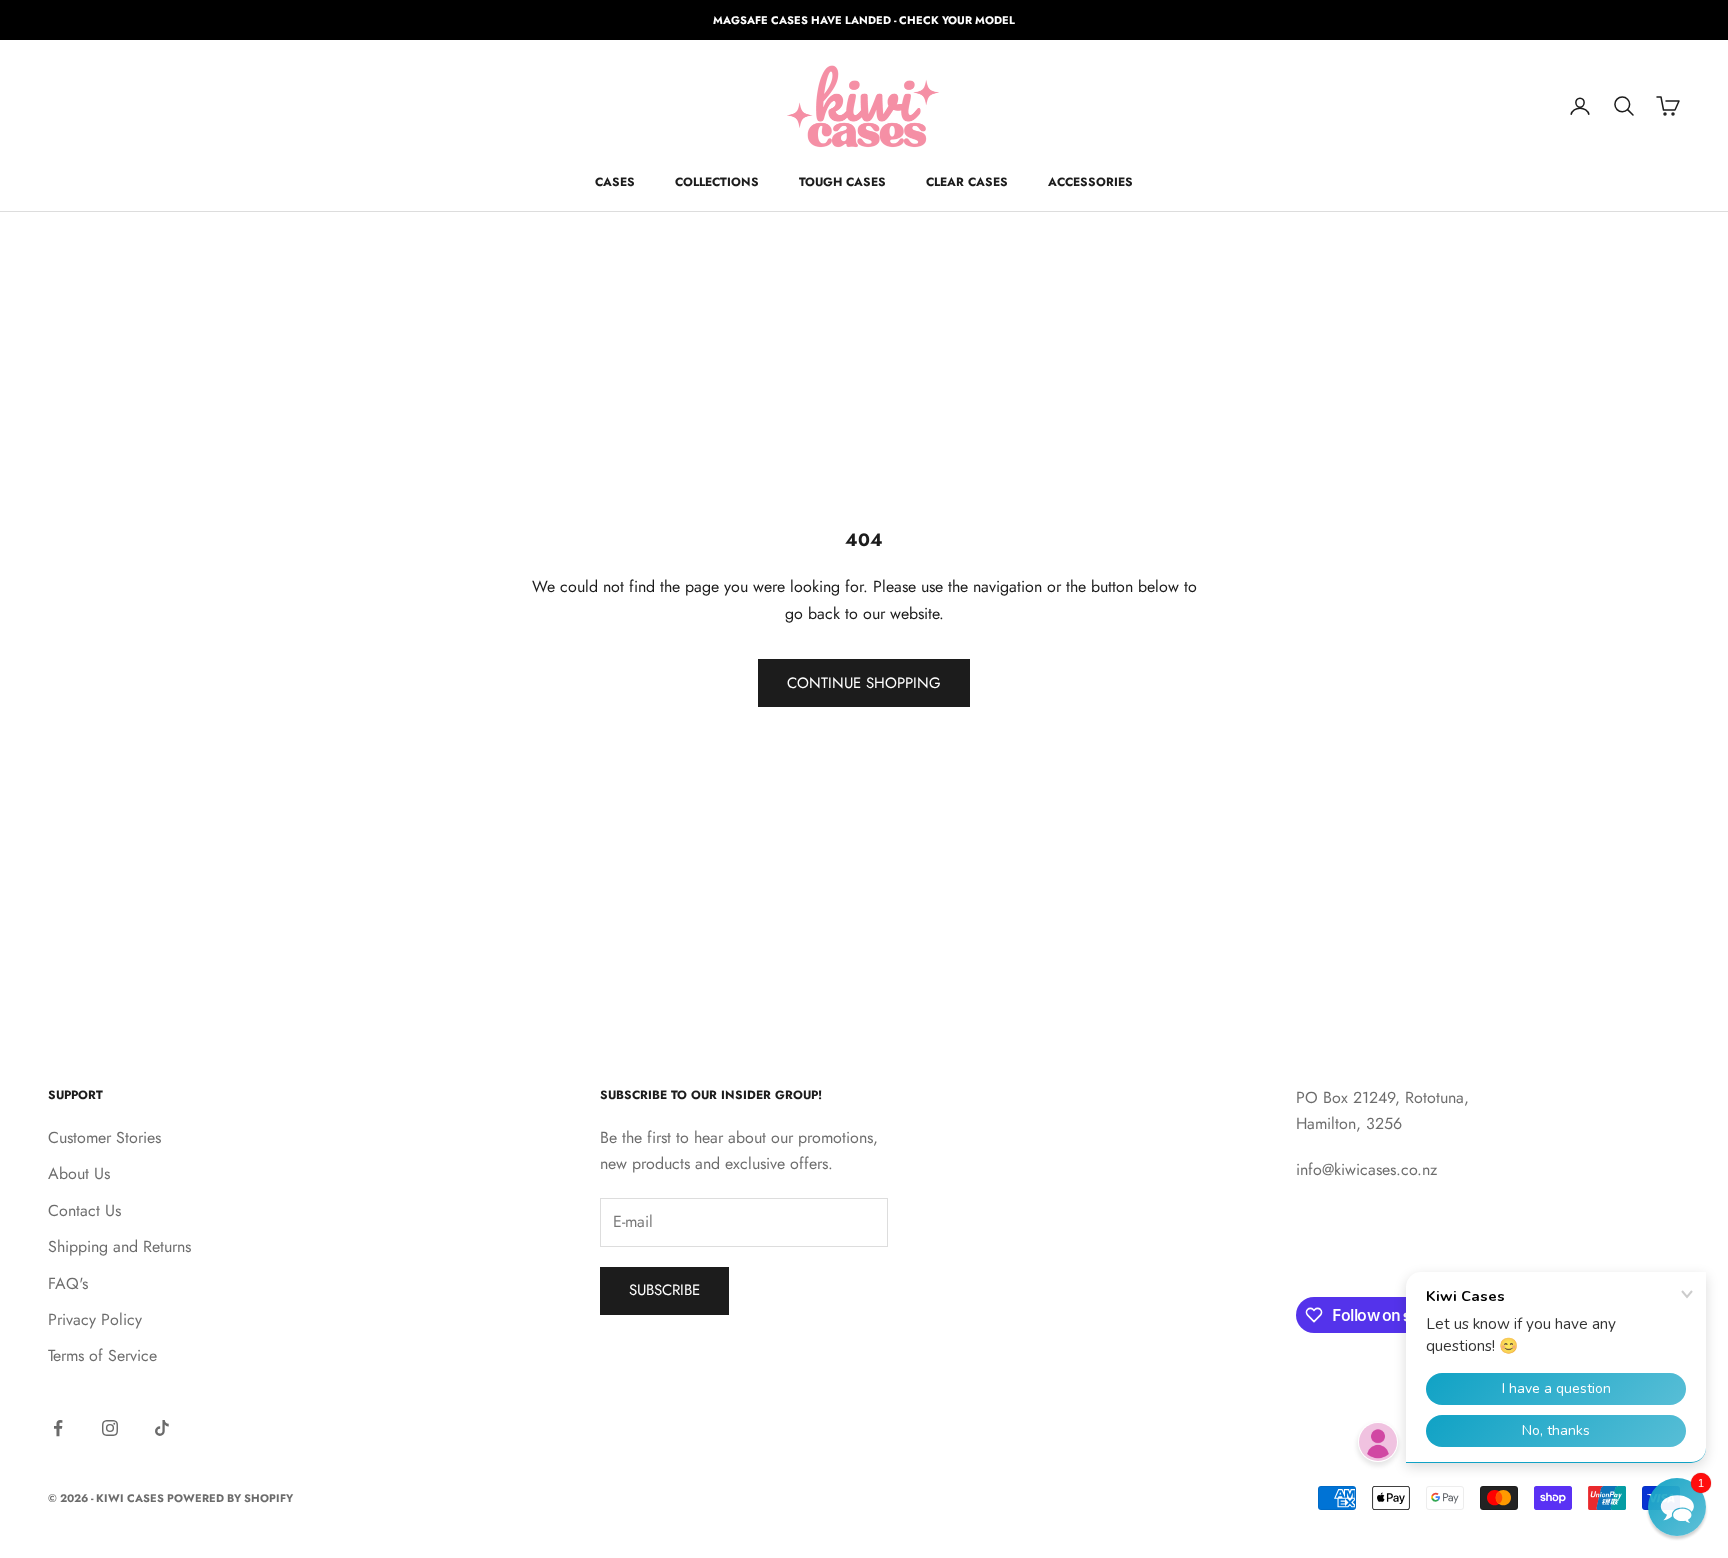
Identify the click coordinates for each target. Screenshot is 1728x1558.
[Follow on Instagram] (110, 1428)
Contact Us (84, 1210)
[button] (1677, 1507)
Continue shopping (864, 683)
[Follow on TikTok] (162, 1428)
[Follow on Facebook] (58, 1428)
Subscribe (664, 1290)
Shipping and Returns (119, 1246)
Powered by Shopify (230, 1498)
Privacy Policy (95, 1319)
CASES (615, 182)
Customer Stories (104, 1137)
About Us (79, 1173)
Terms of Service (102, 1355)
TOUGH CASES (842, 182)
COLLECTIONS (717, 182)
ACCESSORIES (1090, 182)
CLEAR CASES (967, 182)
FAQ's (68, 1283)
